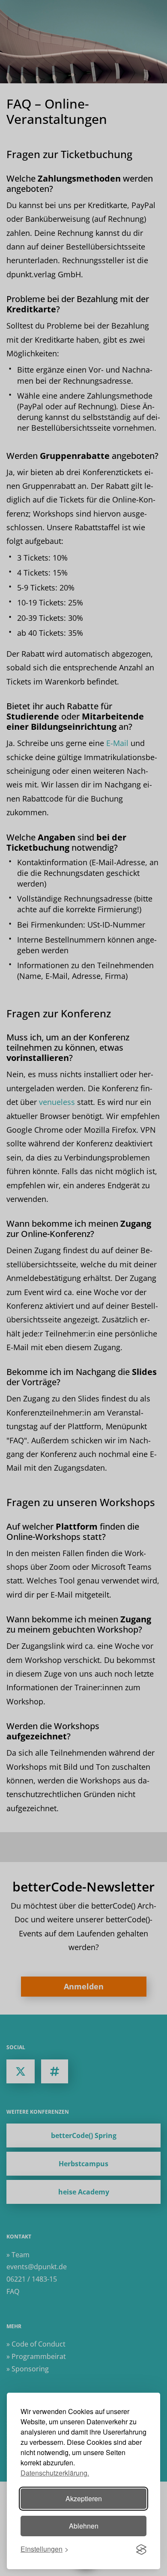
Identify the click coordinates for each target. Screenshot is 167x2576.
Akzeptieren (84, 2498)
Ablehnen (84, 2526)
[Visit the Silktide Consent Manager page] (141, 2550)
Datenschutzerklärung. (55, 2473)
